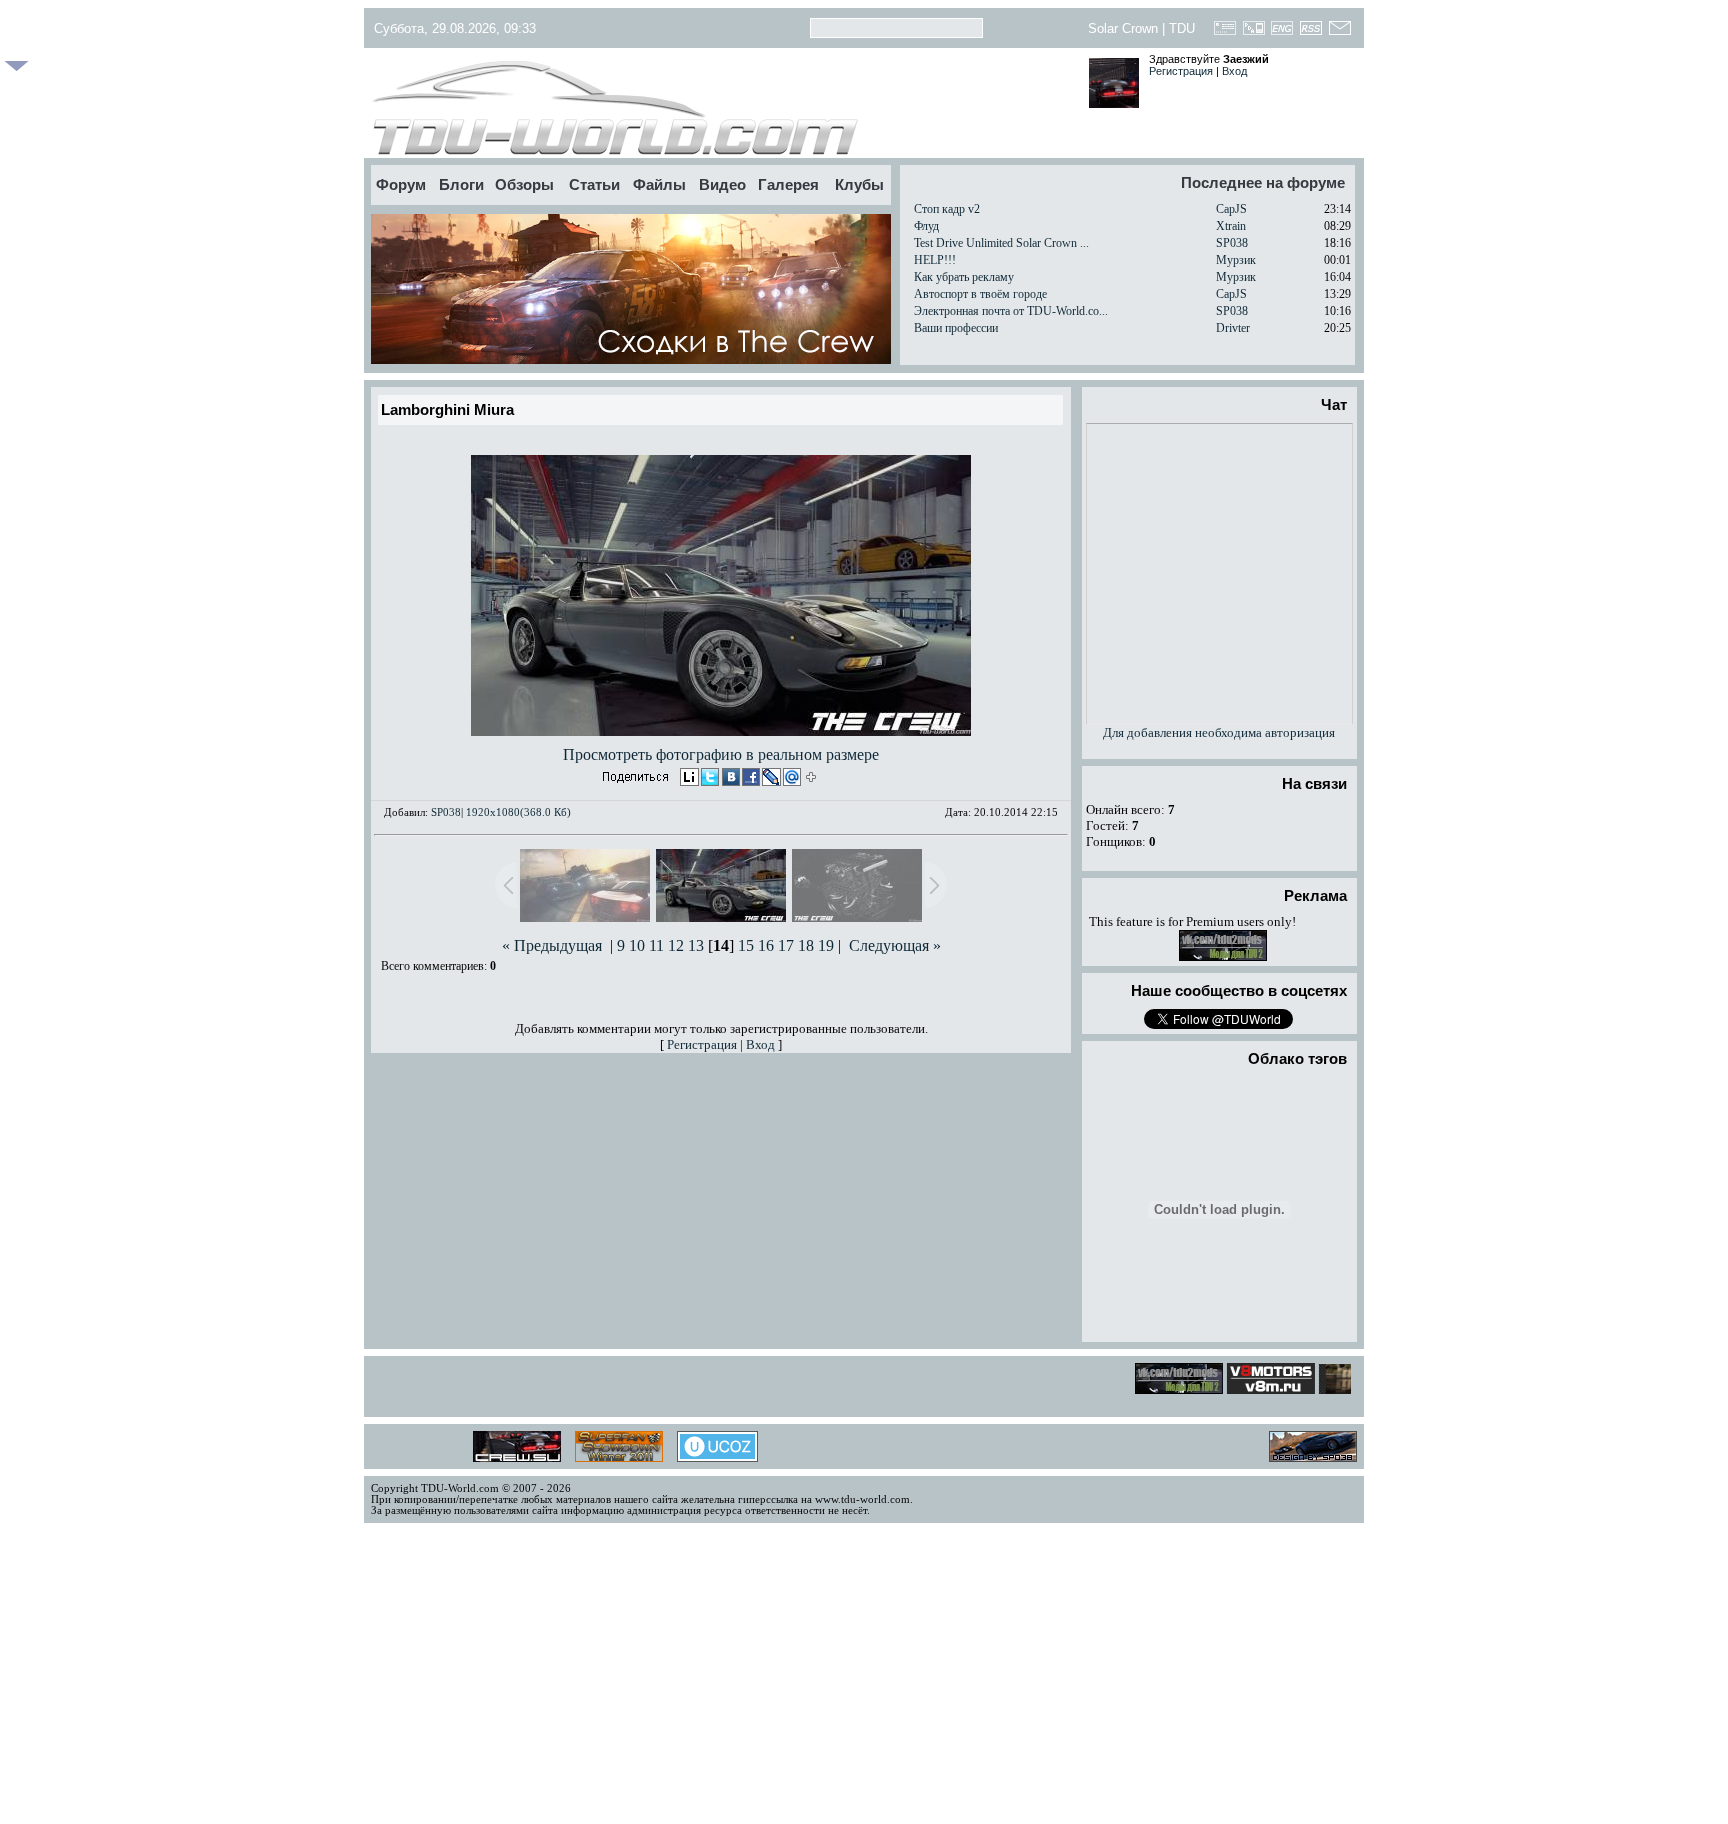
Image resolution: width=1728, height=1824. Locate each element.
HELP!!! (935, 260)
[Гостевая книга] (1225, 33)
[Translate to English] (1282, 33)
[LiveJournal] (769, 779)
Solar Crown (1123, 28)
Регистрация (1181, 71)
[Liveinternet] (689, 779)
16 (766, 945)
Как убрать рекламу (964, 277)
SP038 (1232, 243)
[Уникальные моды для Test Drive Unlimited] (1258, 1388)
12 (676, 945)
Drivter (1233, 328)
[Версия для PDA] (1253, 33)
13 (696, 945)
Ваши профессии (956, 328)
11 (656, 945)
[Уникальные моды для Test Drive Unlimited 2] (1223, 956)
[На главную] (721, 108)
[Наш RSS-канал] (1311, 33)
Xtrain (1231, 226)
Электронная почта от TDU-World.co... (1011, 311)
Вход (1234, 71)
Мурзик (1236, 260)
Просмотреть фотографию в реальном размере (721, 754)
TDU (1182, 28)
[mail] (789, 779)
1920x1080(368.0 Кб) (518, 812)
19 (826, 945)
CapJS (1231, 209)
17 (786, 945)
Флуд (926, 226)
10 (637, 945)
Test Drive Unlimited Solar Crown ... (1001, 243)
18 (806, 945)
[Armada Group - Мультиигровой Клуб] (1349, 1388)
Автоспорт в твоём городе (980, 294)
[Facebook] (749, 779)
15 (746, 945)
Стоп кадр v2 (947, 209)
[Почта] (1339, 33)
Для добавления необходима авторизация (1219, 732)
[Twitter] (709, 779)
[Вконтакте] (729, 779)
